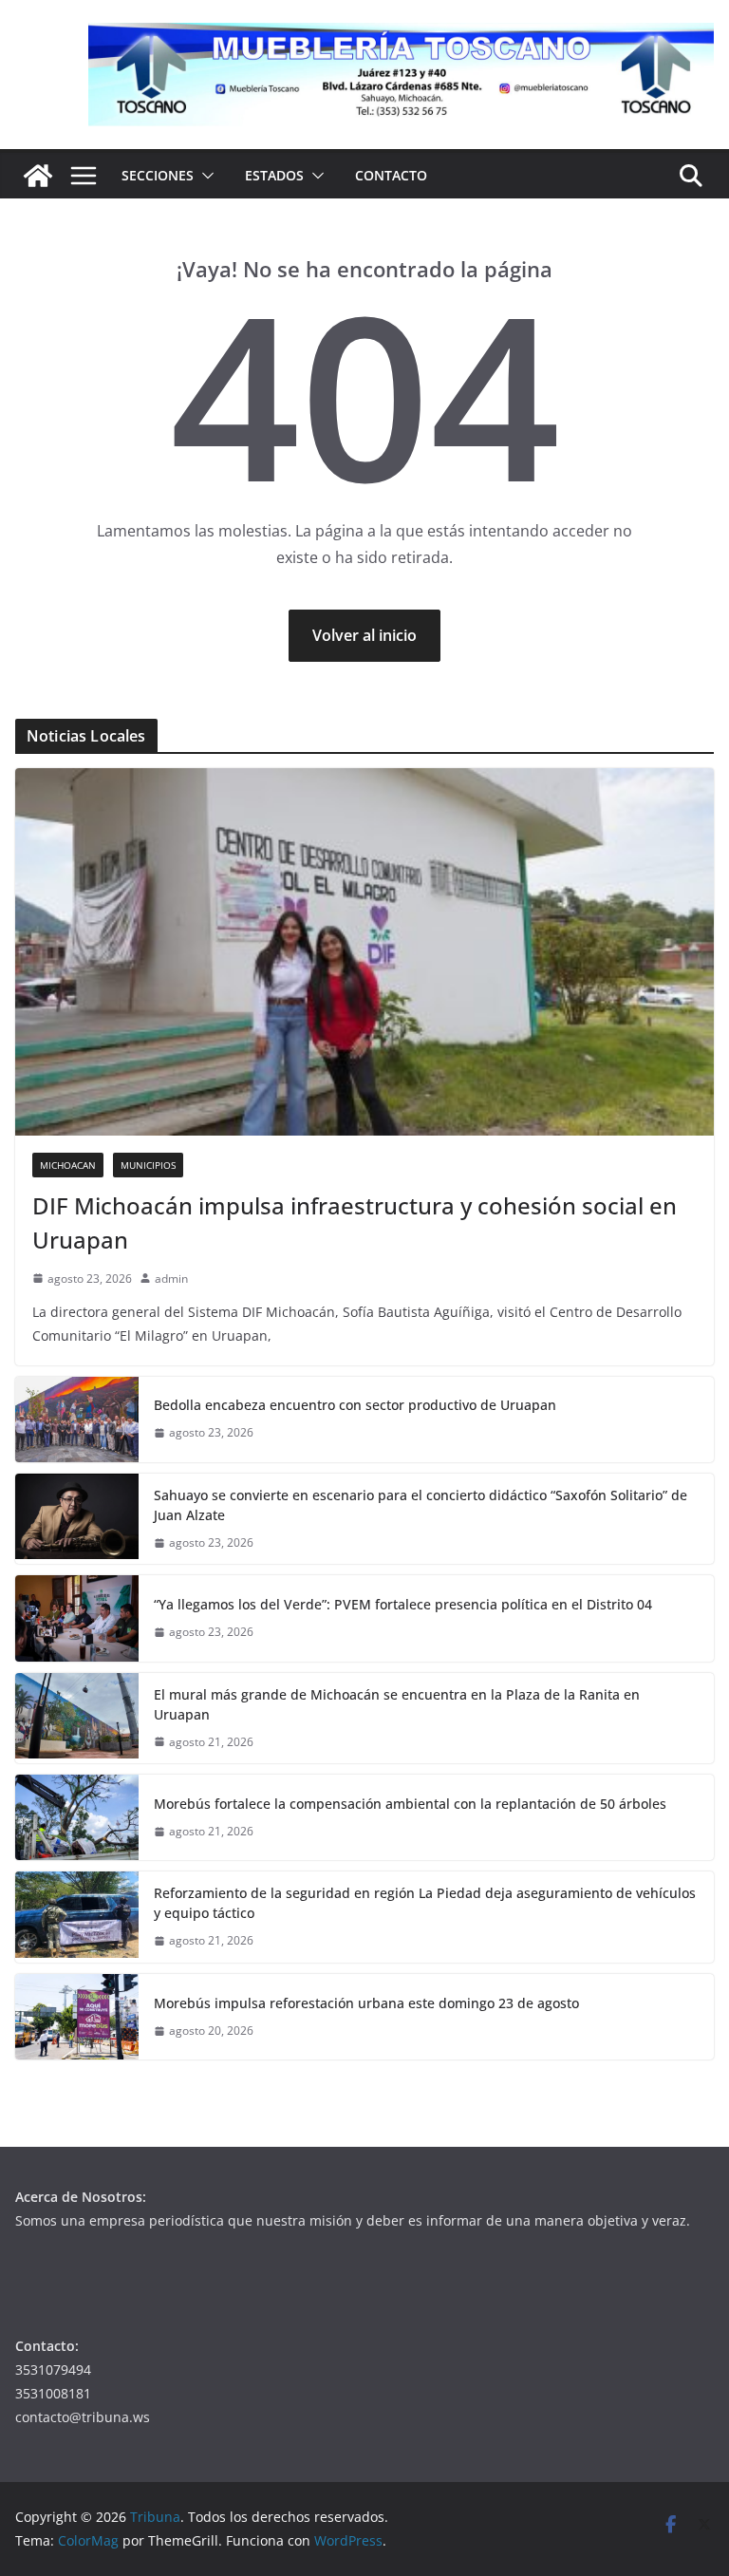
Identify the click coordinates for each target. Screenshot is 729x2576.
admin (171, 1279)
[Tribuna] (38, 176)
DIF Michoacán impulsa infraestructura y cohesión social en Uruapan (355, 1222)
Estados (274, 175)
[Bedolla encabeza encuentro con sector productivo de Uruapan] (77, 1420)
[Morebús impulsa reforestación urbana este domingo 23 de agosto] (77, 2017)
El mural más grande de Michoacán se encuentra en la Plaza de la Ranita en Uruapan (397, 1704)
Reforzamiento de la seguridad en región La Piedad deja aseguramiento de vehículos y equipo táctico (425, 1903)
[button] (204, 176)
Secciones (158, 175)
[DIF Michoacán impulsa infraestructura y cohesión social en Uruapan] (364, 952)
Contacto (391, 175)
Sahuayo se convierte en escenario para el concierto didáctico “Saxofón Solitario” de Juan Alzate (421, 1505)
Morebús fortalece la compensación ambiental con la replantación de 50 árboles (410, 1804)
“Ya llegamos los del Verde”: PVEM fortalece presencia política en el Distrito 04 (403, 1604)
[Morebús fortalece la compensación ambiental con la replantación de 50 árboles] (77, 1817)
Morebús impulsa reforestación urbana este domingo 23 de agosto (366, 2003)
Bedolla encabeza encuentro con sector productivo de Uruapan (355, 1405)
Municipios (148, 1165)
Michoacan (68, 1165)
